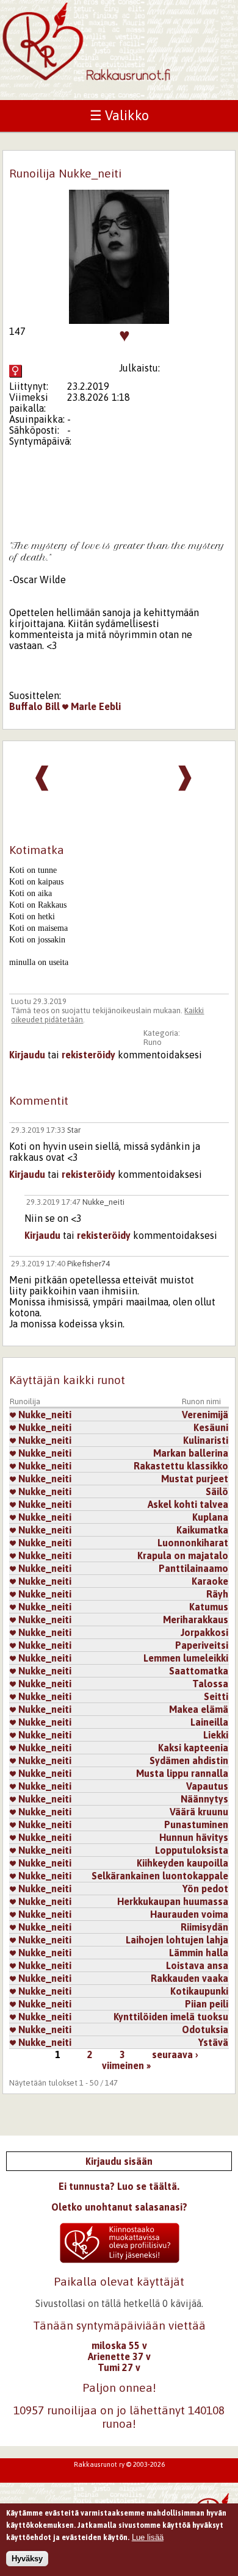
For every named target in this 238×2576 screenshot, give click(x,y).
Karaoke (210, 1581)
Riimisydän (204, 1927)
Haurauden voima (189, 1914)
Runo (153, 1042)
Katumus (209, 1607)
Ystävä (213, 2042)
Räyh (217, 1594)
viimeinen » (126, 2065)
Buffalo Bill (34, 706)
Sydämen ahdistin (189, 1760)
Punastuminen (196, 1824)
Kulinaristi (206, 1440)
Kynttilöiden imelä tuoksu (171, 2017)
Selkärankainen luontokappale (160, 1876)
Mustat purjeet (195, 1479)
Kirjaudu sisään (119, 2161)
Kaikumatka (202, 1530)
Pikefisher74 (88, 1264)
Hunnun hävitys (194, 1837)
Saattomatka (199, 1671)
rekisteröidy (88, 1055)
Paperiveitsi (202, 1645)
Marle (82, 706)
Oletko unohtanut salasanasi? (119, 2207)
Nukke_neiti (103, 1202)
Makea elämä (199, 1709)
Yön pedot (205, 1889)
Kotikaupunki (199, 1991)
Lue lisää (148, 2537)
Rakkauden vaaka (189, 1978)
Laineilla (209, 1722)
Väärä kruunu (199, 1812)
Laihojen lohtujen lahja (177, 1940)
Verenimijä (205, 1415)
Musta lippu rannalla (182, 1773)
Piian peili (207, 2004)
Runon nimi (201, 1401)
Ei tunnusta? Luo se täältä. (119, 2186)
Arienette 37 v (119, 2356)
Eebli (110, 706)
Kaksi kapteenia (193, 1748)
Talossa (210, 1684)
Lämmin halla (199, 1953)
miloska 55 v (119, 2345)
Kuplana (210, 1517)
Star (74, 1130)
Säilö (217, 1491)
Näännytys (204, 1799)
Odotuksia (205, 2029)
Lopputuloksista (192, 1850)
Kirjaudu (27, 1055)
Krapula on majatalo (183, 1555)
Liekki (216, 1735)
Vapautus (207, 1786)
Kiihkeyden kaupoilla (182, 1863)
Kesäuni (211, 1427)
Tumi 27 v (119, 2367)
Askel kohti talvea (188, 1504)
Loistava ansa (197, 1965)
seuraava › (175, 2054)
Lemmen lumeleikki (186, 1658)
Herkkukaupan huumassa (173, 1901)
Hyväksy (27, 2559)
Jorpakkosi (204, 1632)
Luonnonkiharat (193, 1543)
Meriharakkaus (196, 1620)
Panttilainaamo (193, 1568)
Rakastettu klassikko (181, 1466)
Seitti (216, 1696)
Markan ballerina (191, 1453)
